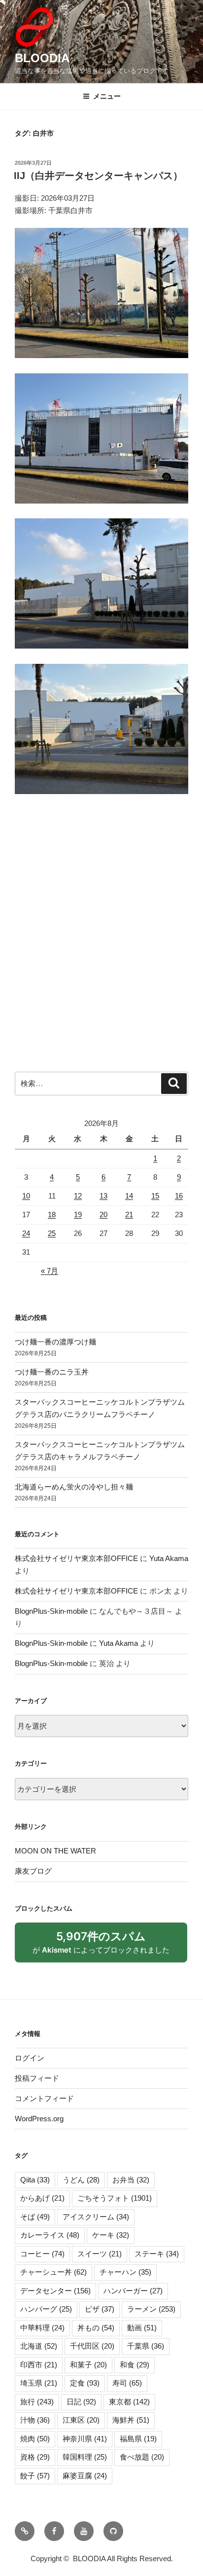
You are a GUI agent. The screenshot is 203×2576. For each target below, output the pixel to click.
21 (129, 1215)
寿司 (127, 2383)
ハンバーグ (46, 2309)
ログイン (30, 2058)
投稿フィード (37, 2078)
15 (155, 1196)
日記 (81, 2402)
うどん (81, 2180)
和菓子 (88, 2365)
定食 (85, 2383)
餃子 (35, 2476)
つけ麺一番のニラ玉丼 (52, 1372)
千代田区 (92, 2346)
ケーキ (111, 2235)
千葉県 (146, 2346)
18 (52, 1215)
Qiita (35, 2180)
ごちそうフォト (115, 2198)
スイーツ (100, 2254)
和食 (135, 2365)
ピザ (100, 2309)
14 (129, 1196)
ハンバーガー (133, 2291)
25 (52, 1233)
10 (26, 1196)
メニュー (107, 96)
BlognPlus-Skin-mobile (51, 1611)
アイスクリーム (96, 2217)
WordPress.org (39, 2119)
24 (26, 1233)
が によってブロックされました (106, 1946)
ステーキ (157, 2254)
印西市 (39, 2365)
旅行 (37, 2402)
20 (103, 1215)
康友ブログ (33, 1871)
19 (78, 1215)
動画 (142, 2328)
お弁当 (131, 2180)
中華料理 (42, 2328)
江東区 (81, 2420)
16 (179, 1196)
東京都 (129, 2402)
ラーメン (151, 2309)
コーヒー (42, 2254)
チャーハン (125, 2272)
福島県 (138, 2439)
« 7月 (50, 1271)
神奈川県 (85, 2439)
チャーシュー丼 (53, 2272)
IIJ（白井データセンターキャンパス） (98, 176)
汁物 (35, 2420)
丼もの (96, 2328)
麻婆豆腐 (85, 2476)
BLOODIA (42, 58)
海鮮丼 (131, 2420)
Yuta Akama (169, 1558)
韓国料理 (85, 2457)
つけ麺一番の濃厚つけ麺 (55, 1342)
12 (78, 1196)
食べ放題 (142, 2457)
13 (103, 1196)
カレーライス (50, 2235)
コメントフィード (44, 2098)
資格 (35, 2457)
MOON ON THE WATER (55, 1851)
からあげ (42, 2198)
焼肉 (35, 2439)
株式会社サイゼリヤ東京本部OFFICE (76, 1558)
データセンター (55, 2291)
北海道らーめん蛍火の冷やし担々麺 (74, 1487)
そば (35, 2217)
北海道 (39, 2346)
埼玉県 (39, 2383)
